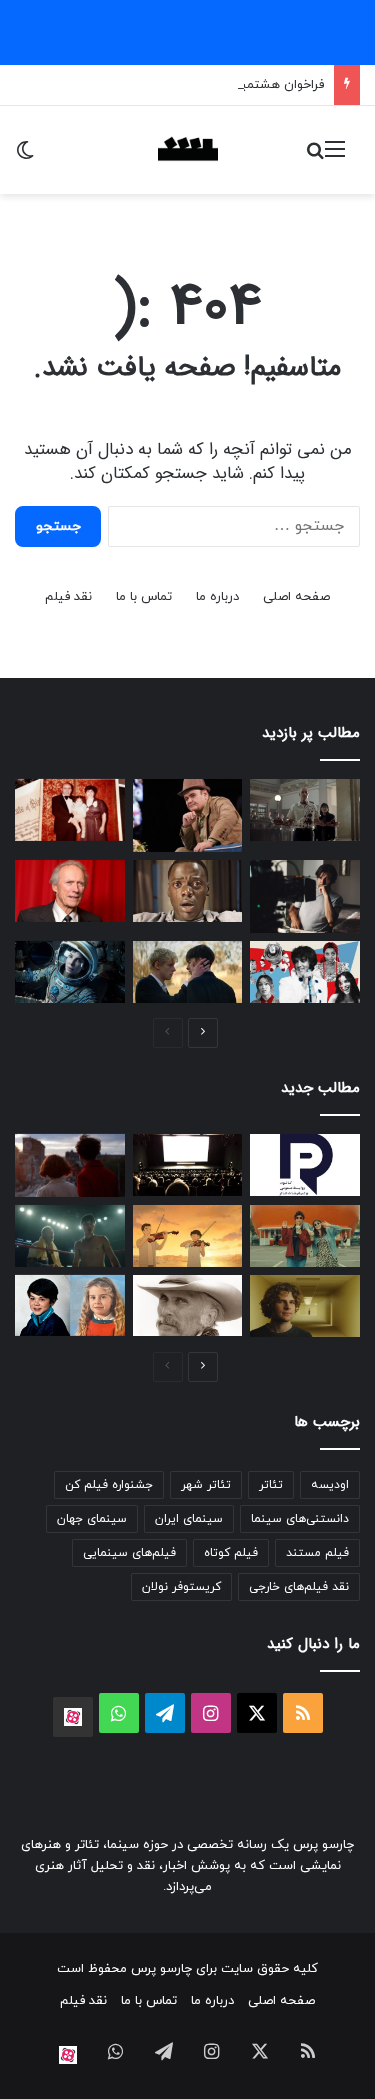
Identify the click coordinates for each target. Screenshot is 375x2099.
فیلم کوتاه (231, 1553)
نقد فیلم (68, 597)
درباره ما (217, 597)
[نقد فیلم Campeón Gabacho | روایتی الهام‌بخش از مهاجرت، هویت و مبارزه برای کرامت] (70, 1236)
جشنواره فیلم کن (109, 1485)
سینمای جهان (92, 1519)
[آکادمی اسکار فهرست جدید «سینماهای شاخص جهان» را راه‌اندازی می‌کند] (188, 1165)
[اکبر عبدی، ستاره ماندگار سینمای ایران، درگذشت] (188, 815)
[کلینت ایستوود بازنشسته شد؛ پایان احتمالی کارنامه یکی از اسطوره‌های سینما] (70, 891)
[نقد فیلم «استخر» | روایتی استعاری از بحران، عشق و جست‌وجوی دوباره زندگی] (305, 896)
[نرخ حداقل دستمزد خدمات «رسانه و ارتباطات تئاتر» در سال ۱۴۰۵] (305, 1165)
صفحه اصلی (296, 597)
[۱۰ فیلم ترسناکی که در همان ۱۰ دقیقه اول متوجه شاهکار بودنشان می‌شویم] (188, 891)
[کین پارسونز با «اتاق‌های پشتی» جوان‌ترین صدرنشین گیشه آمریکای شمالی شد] (305, 1306)
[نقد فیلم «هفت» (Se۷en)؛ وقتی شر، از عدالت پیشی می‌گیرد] (305, 810)
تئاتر (271, 1485)
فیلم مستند (317, 1553)
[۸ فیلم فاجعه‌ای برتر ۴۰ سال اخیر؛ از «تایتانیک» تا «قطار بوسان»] (70, 972)
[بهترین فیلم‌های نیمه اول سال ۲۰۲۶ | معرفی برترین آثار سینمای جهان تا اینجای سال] (305, 972)
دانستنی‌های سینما (300, 1519)
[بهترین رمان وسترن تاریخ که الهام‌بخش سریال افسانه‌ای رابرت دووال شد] (188, 1306)
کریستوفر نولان (181, 1587)
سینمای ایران (189, 1519)
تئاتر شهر (206, 1485)
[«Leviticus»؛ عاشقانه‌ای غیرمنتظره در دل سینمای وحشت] (188, 972)
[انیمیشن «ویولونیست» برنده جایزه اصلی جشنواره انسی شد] (188, 1236)
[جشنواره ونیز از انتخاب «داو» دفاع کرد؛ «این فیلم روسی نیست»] (70, 1165)
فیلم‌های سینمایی (129, 1553)
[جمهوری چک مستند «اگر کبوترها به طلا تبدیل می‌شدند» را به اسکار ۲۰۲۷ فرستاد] (70, 1306)
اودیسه (330, 1485)
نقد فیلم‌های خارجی (299, 1587)
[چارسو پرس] (188, 150)
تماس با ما (144, 597)
